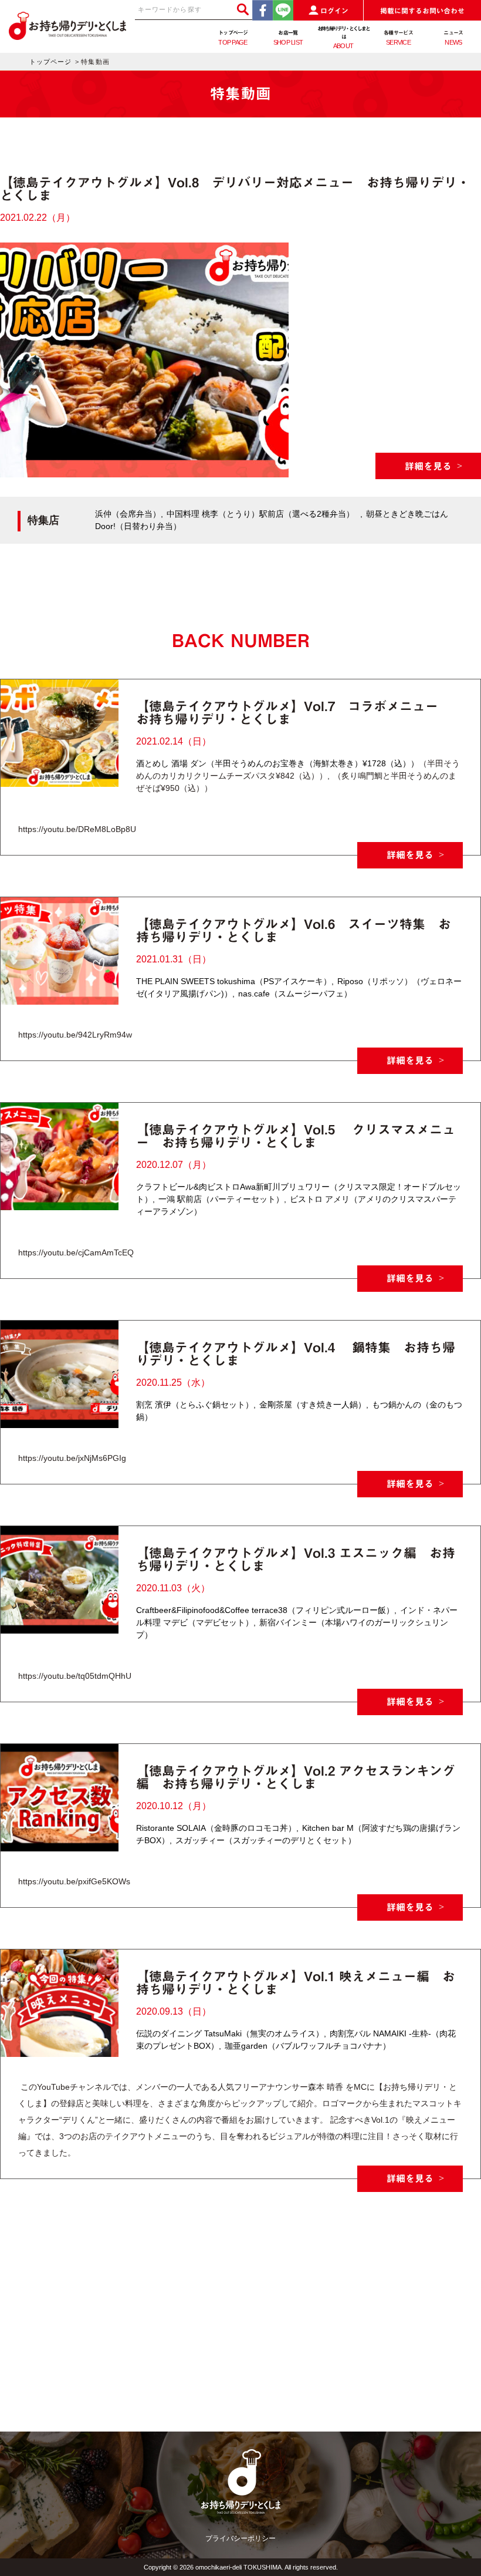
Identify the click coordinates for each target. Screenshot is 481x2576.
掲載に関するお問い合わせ (422, 11)
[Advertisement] (240, 2349)
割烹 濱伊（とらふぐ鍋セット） (195, 1405)
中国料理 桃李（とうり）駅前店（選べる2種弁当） (260, 514)
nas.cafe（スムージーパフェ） (295, 994)
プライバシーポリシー (240, 2538)
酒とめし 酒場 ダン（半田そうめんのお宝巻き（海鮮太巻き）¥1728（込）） (277, 763)
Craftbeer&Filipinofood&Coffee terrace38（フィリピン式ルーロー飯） (265, 1610)
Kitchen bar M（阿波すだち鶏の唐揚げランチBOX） (298, 1834)
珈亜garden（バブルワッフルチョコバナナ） (308, 2046)
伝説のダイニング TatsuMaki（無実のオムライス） (230, 2033)
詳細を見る (428, 466)
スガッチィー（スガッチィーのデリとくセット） (266, 1840)
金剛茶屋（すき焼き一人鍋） (313, 1405)
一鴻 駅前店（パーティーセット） (221, 1199)
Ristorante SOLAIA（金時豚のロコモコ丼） (216, 1828)
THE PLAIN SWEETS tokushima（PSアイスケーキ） (234, 981)
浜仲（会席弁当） (128, 514)
